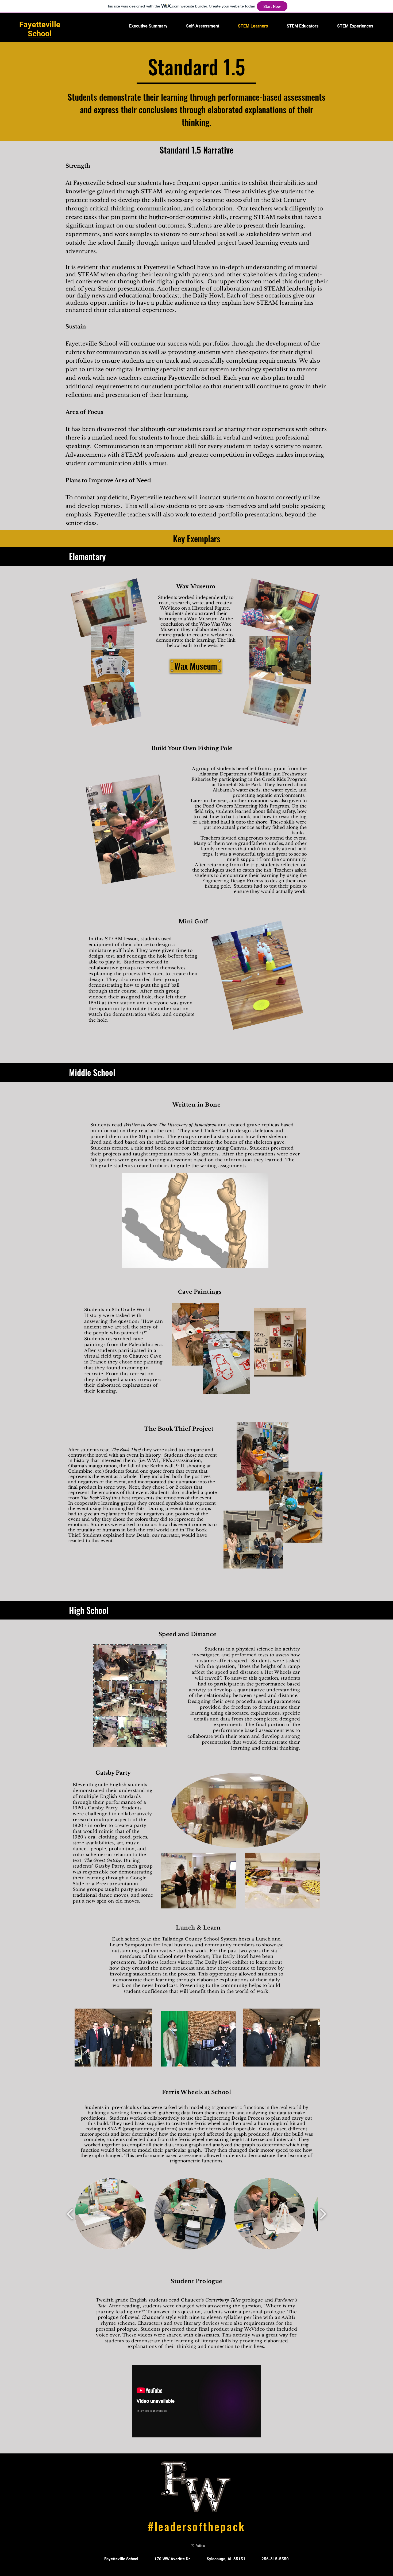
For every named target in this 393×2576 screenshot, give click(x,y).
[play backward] (70, 2214)
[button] (195, 1221)
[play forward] (323, 2214)
